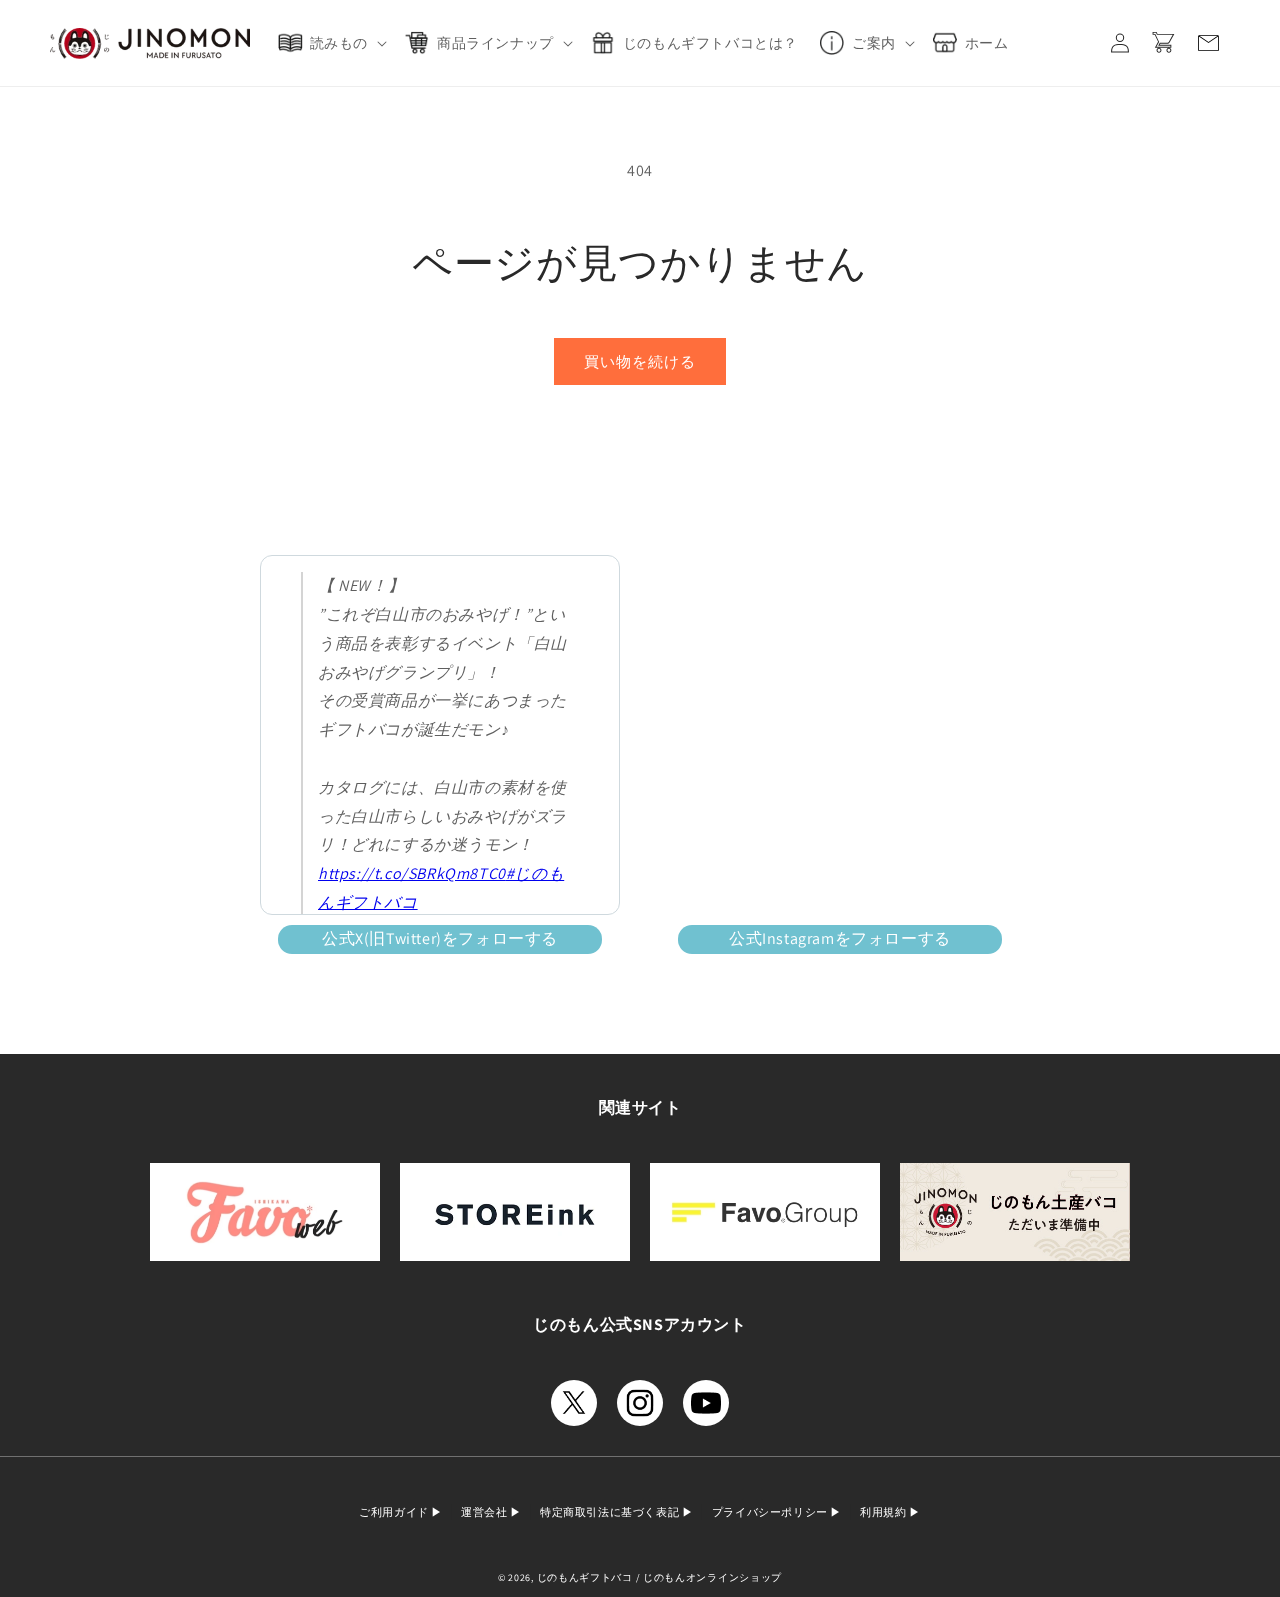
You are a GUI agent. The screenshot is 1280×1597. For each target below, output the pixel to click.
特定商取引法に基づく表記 (611, 1512)
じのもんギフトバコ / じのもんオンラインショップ (660, 1577)
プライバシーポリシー (771, 1512)
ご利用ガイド (395, 1512)
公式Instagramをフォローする (840, 938)
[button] (336, 43)
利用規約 (884, 1512)
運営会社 (485, 1512)
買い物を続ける (640, 361)
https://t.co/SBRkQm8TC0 (412, 873)
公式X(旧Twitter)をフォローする (440, 938)
